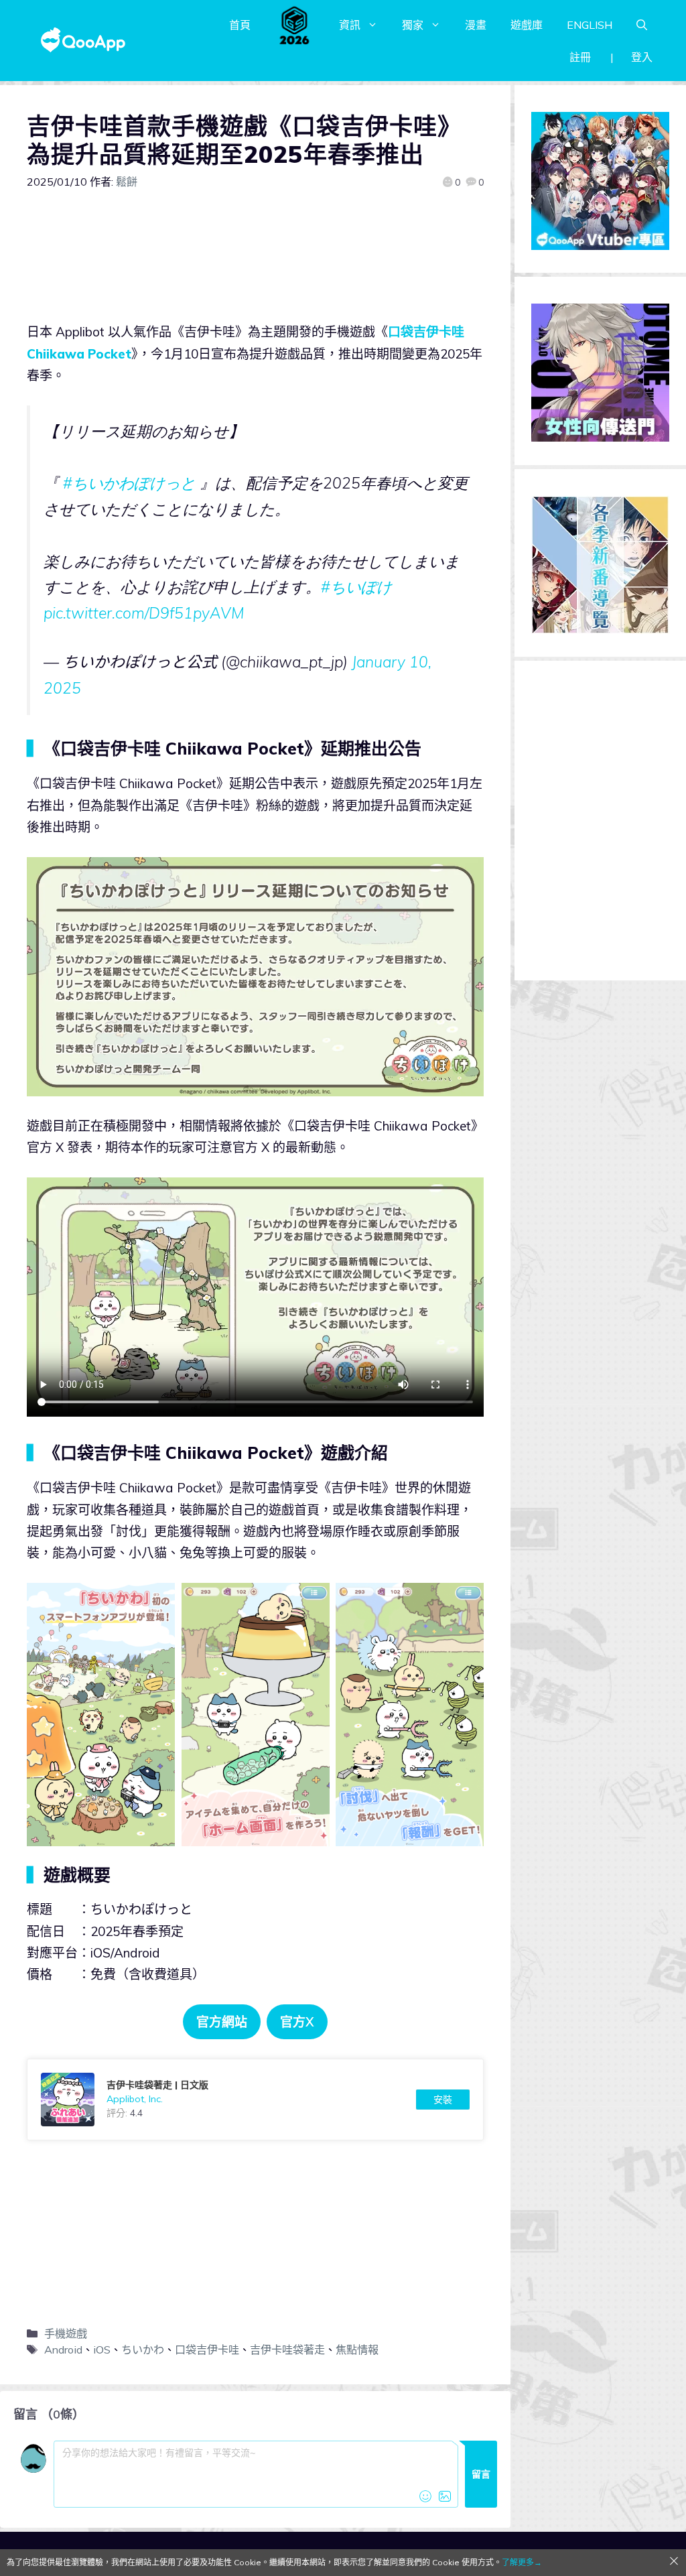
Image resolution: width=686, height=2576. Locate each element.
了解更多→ (522, 2562)
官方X (297, 2022)
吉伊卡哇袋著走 (287, 2349)
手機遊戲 (66, 2333)
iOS (102, 2349)
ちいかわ (143, 2349)
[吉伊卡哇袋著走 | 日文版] (255, 2100)
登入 (642, 57)
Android (63, 2349)
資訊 (350, 25)
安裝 (443, 2100)
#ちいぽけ (356, 587)
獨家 (413, 25)
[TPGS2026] (295, 25)
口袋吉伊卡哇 (207, 2349)
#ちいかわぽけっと (129, 483)
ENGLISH (590, 25)
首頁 (240, 25)
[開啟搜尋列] (642, 25)
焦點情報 (357, 2349)
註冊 (580, 57)
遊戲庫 (527, 25)
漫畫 (476, 25)
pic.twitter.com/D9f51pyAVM (144, 613)
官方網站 (222, 2022)
